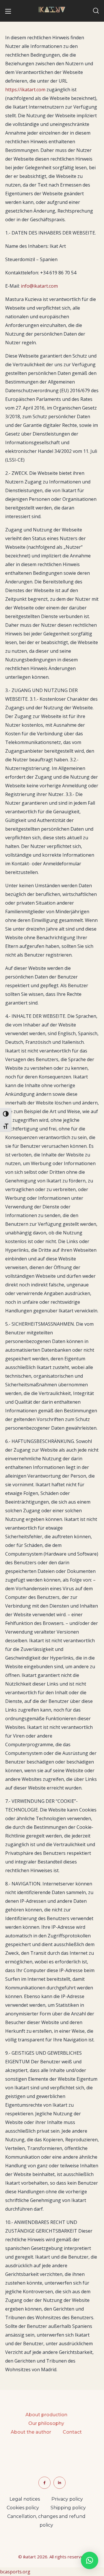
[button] (96, 11)
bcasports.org (15, 2572)
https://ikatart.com (25, 90)
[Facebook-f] (44, 2483)
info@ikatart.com (39, 286)
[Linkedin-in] (60, 2483)
